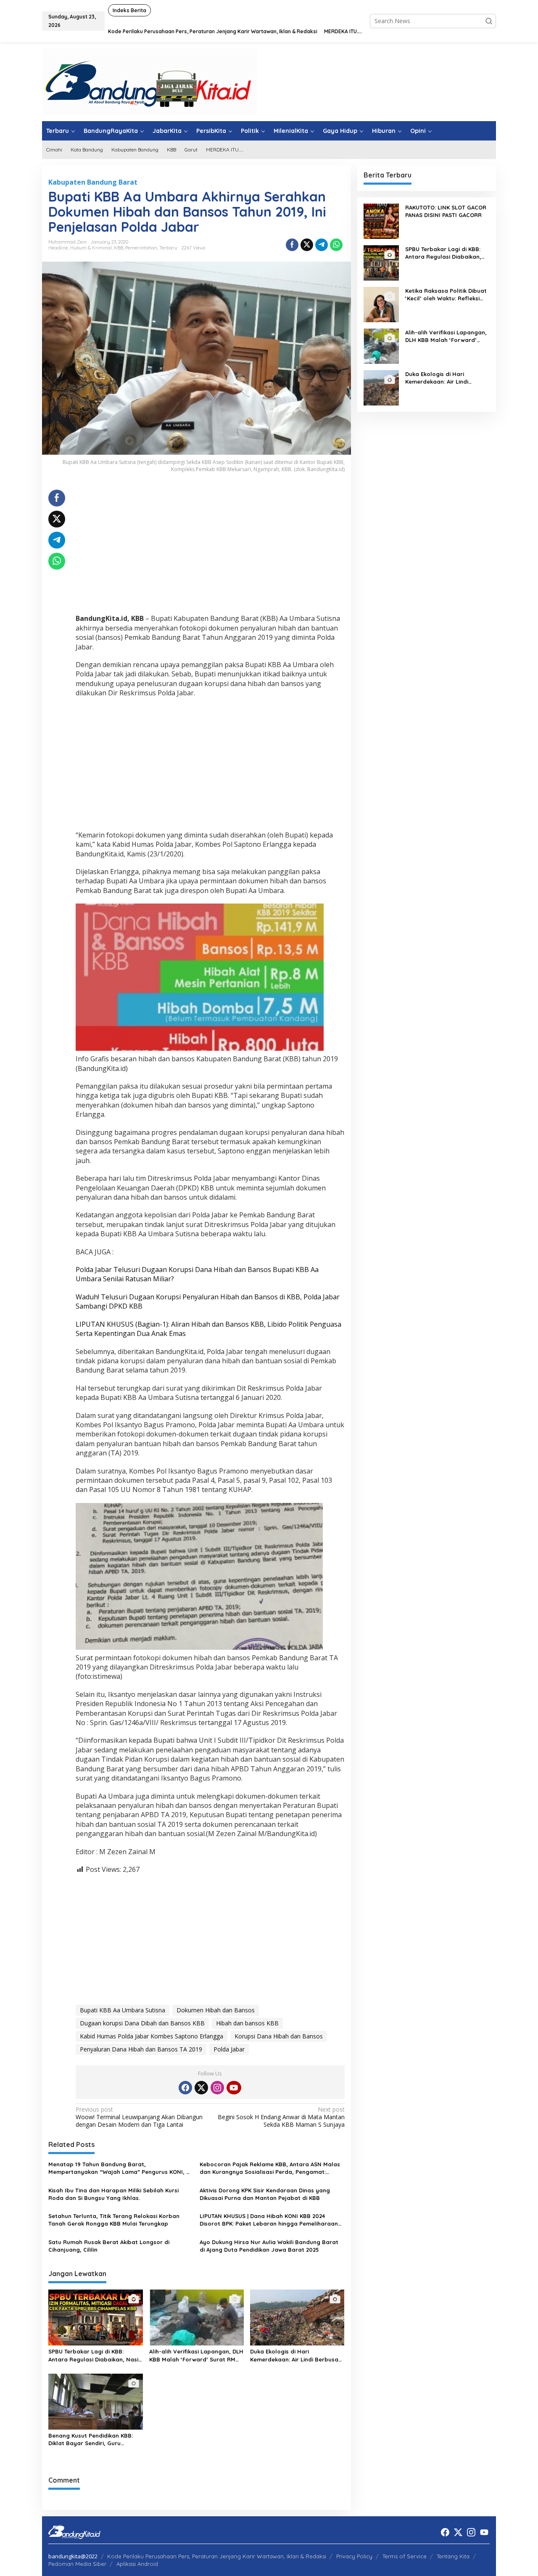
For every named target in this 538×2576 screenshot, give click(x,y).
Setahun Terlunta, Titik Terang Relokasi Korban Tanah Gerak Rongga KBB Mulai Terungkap (114, 2220)
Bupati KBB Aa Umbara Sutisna (123, 2010)
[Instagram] (217, 2088)
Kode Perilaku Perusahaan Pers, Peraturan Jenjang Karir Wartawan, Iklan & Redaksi (217, 2556)
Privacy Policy (354, 2556)
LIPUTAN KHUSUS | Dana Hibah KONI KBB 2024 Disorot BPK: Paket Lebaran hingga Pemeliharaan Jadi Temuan (269, 2220)
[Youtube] (234, 2088)
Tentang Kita (453, 2556)
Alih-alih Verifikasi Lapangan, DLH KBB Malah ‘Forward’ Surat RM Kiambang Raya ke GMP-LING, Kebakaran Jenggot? (196, 2355)
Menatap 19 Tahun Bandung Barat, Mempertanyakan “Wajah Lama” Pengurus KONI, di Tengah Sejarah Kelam (120, 2168)
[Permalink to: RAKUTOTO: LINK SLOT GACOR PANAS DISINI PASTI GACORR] (381, 221)
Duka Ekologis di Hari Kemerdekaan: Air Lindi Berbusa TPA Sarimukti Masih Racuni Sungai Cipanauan (294, 2355)
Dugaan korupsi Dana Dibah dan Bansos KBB (142, 2023)
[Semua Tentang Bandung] (150, 81)
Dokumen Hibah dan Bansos (216, 2010)
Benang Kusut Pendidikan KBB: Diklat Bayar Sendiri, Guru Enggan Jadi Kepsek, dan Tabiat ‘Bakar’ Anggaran (94, 2440)
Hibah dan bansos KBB (247, 2023)
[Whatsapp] (336, 245)
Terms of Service (405, 2556)
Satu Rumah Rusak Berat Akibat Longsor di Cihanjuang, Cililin (109, 2246)
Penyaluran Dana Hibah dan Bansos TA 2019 (141, 2049)
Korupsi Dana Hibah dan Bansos (279, 2036)
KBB (119, 248)
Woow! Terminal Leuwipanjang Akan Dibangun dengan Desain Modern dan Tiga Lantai (139, 2117)
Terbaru (168, 248)
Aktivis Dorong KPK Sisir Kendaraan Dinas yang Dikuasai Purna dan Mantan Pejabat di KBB (265, 2194)
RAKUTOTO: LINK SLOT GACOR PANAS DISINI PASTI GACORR (446, 211)
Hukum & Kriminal (91, 248)
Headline (58, 248)
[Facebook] (185, 2088)
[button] (489, 21)
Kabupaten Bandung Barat (93, 182)
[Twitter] (201, 2088)
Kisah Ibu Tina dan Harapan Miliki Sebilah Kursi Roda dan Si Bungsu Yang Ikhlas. (113, 2194)
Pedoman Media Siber (77, 2564)
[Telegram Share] (322, 245)
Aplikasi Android (137, 2564)
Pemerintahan (141, 248)
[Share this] (292, 245)
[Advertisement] (210, 549)
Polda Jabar (229, 2049)
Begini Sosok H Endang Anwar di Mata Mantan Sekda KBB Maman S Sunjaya (281, 2117)
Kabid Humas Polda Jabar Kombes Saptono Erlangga (152, 2036)
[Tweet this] (307, 245)
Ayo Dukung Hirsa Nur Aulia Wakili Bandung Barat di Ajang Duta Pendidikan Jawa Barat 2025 (269, 2246)
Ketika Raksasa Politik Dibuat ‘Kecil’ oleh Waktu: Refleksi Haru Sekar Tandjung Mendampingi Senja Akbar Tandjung (446, 295)
